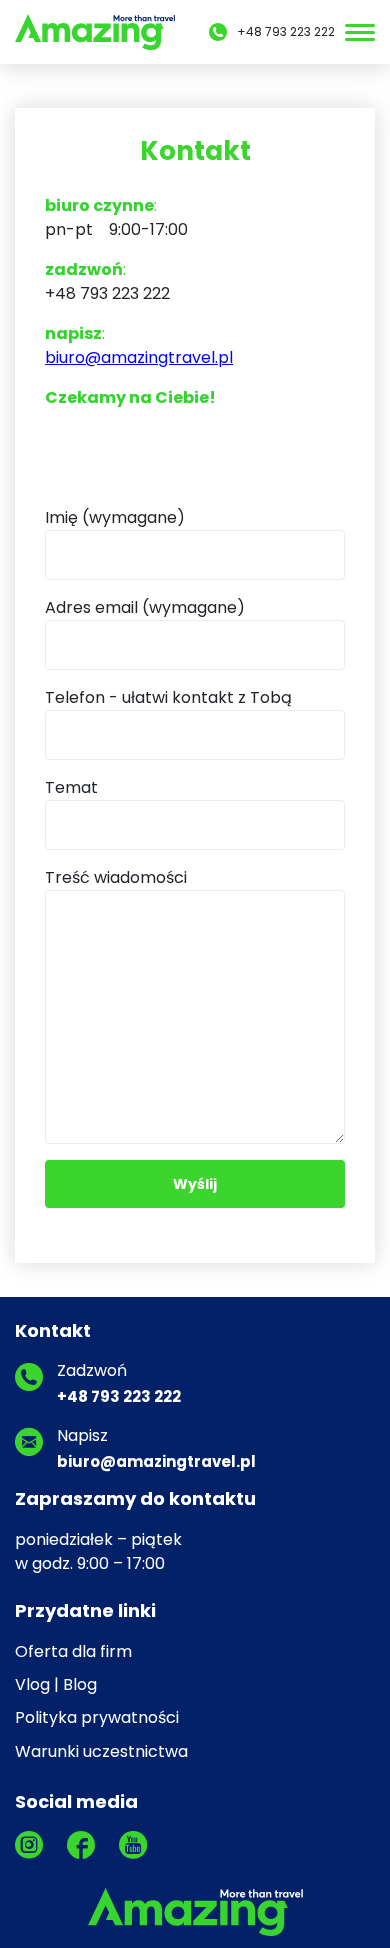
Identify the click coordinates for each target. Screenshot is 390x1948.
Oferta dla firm (73, 1651)
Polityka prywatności (97, 1717)
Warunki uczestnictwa (101, 1751)
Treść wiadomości (116, 877)
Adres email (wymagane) (145, 607)
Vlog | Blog (56, 1684)
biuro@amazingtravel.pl (139, 357)
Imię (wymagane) (115, 517)
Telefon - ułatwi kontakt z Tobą (168, 697)
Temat (71, 787)
